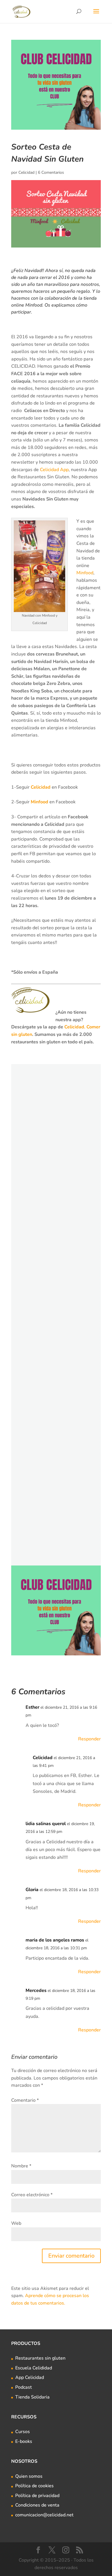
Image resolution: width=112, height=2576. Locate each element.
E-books (24, 2441)
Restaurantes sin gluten (40, 2358)
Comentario (25, 2100)
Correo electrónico (32, 2195)
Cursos (23, 2432)
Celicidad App (54, 470)
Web (16, 2223)
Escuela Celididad (34, 2368)
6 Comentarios (51, 172)
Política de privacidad (37, 2496)
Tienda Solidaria (32, 2397)
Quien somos (29, 2476)
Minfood (85, 573)
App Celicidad (30, 2377)
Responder (89, 1739)
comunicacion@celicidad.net (44, 2515)
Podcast (24, 2387)
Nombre (21, 2166)
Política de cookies (34, 2486)
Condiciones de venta (37, 2505)
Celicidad (26, 172)
